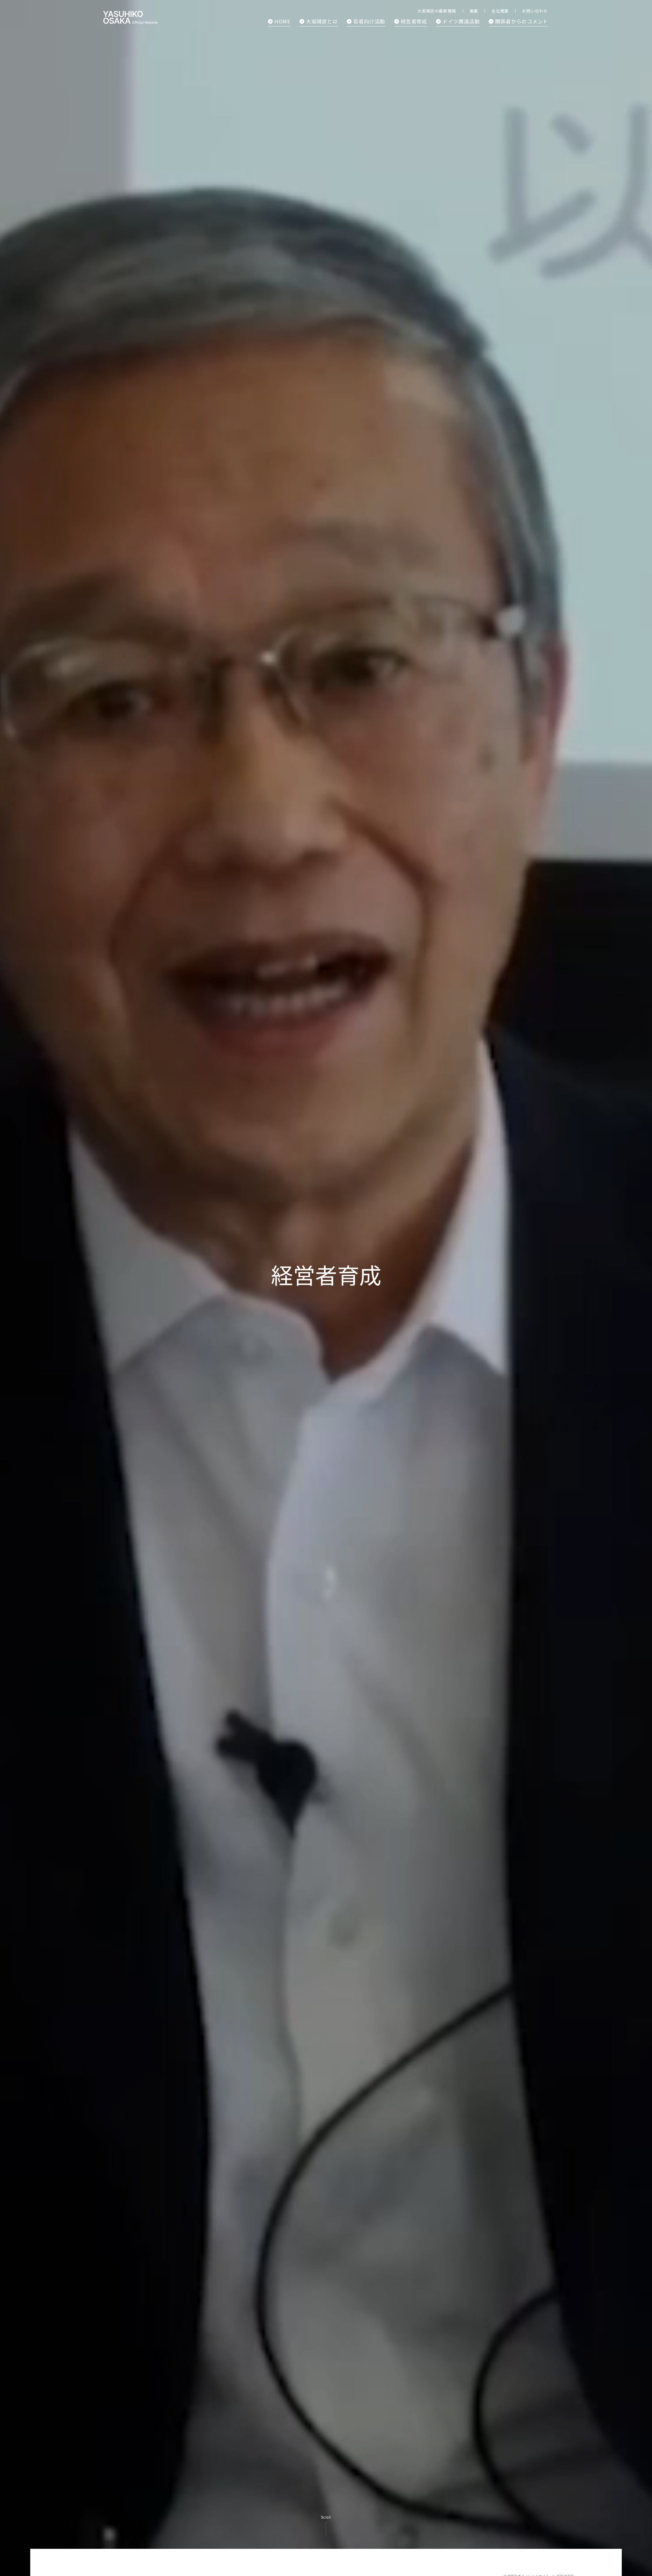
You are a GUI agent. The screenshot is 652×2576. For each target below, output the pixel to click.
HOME (282, 21)
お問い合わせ (535, 11)
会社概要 (500, 11)
